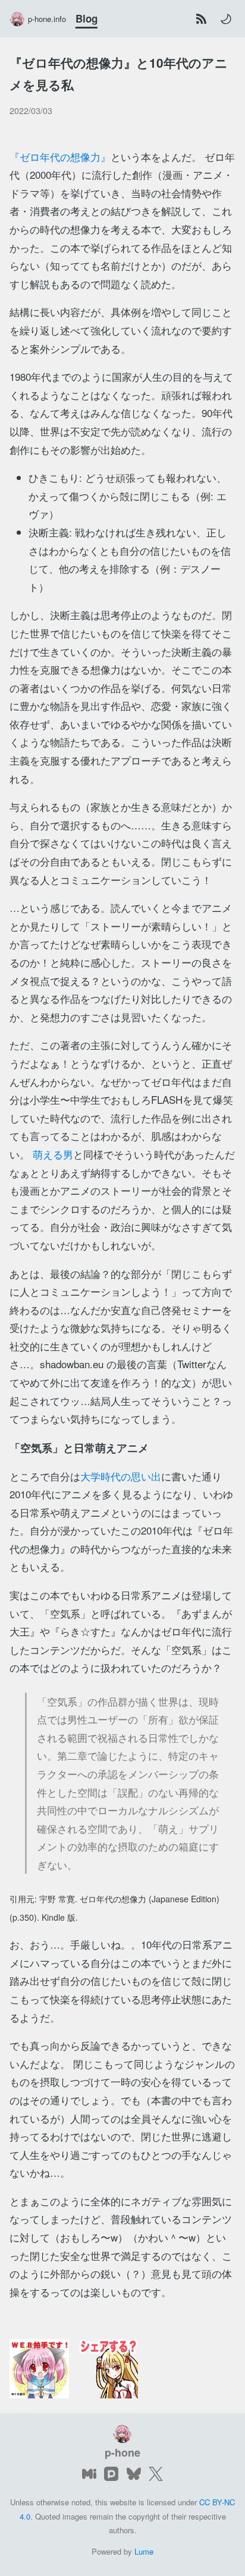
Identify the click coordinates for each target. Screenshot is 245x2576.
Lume (144, 2551)
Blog (87, 18)
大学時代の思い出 (121, 1476)
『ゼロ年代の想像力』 (60, 157)
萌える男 (53, 1154)
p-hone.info (47, 19)
